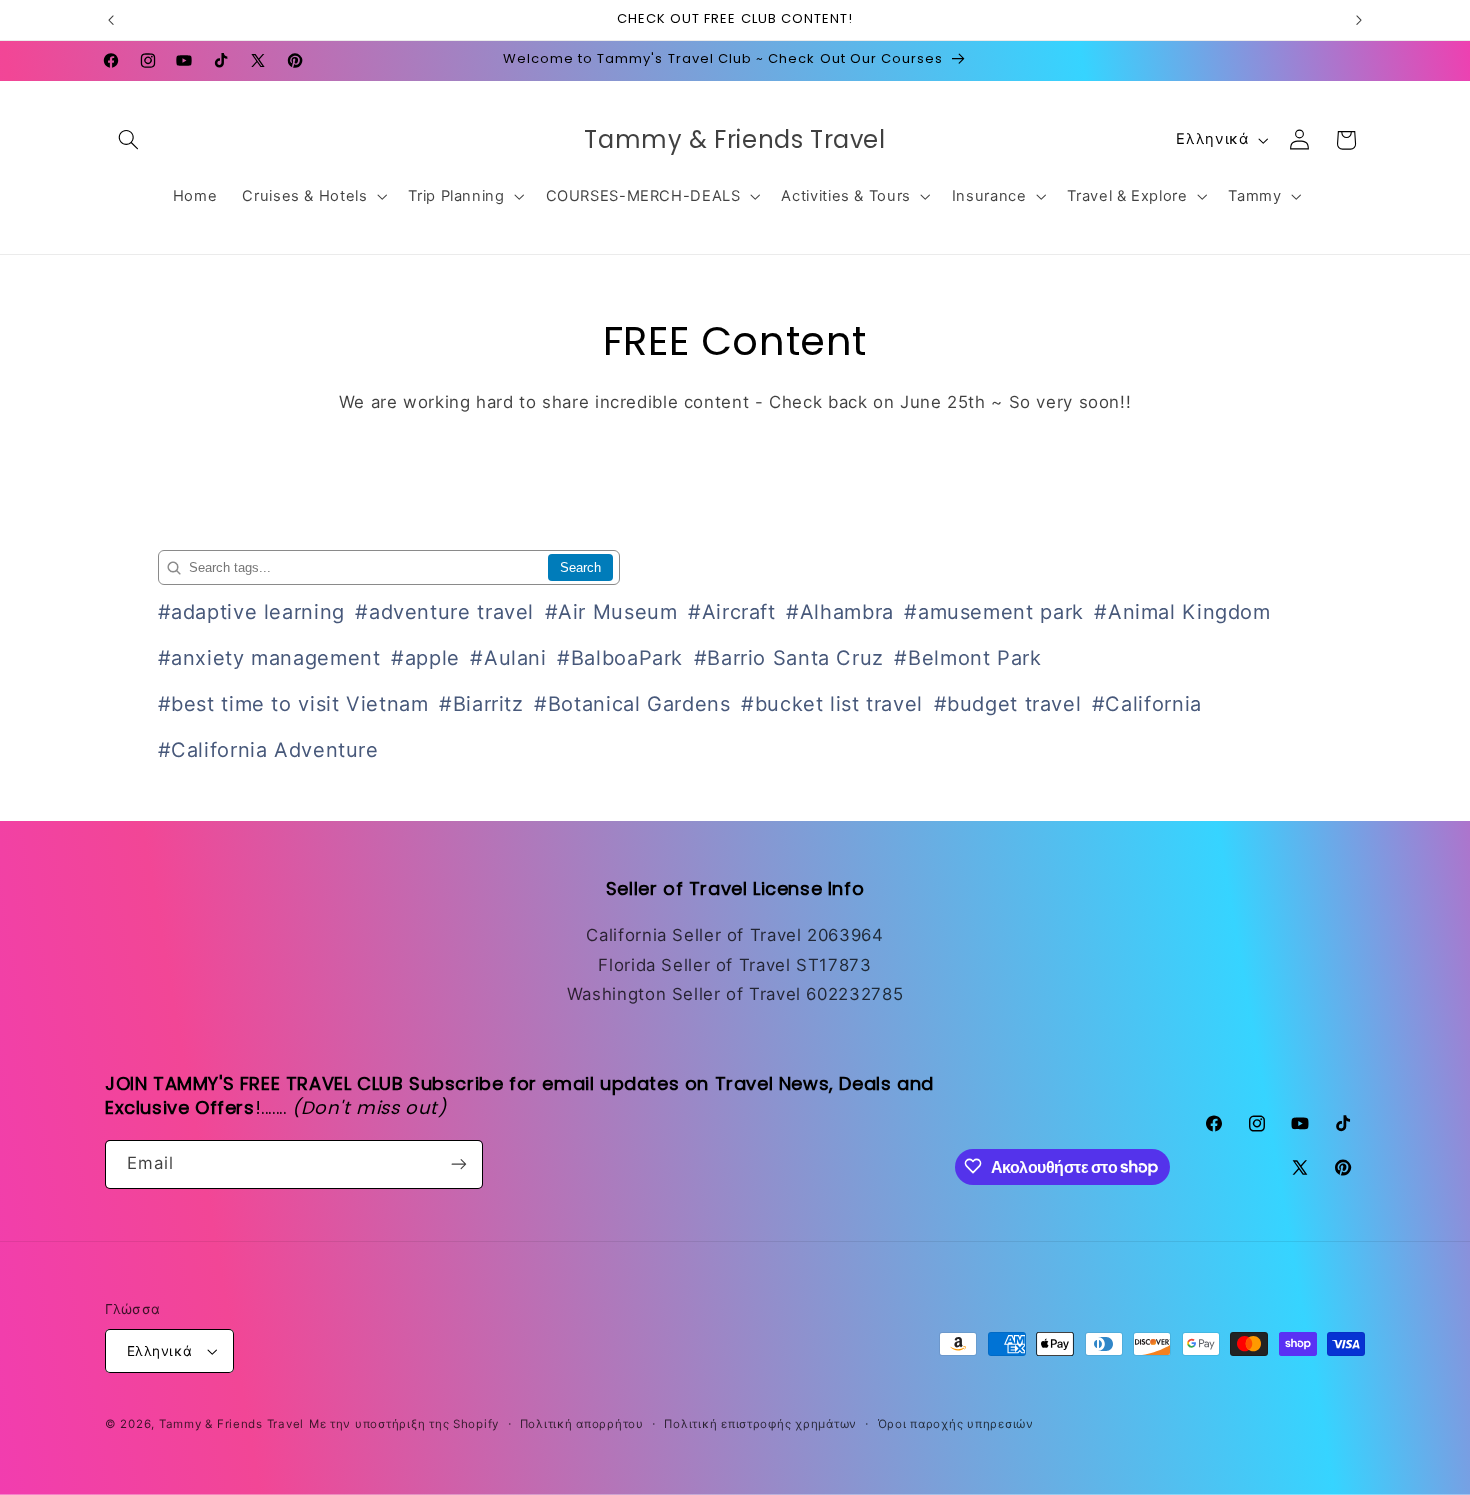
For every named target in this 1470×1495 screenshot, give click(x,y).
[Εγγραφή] (459, 1163)
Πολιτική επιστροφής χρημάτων (760, 1424)
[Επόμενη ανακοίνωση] (1359, 20)
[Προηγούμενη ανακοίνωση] (111, 20)
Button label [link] (735, 462)
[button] (128, 140)
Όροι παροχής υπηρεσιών (956, 1424)
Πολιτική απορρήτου (582, 1424)
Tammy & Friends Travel (231, 1424)
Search (580, 567)
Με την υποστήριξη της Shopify (404, 1424)
